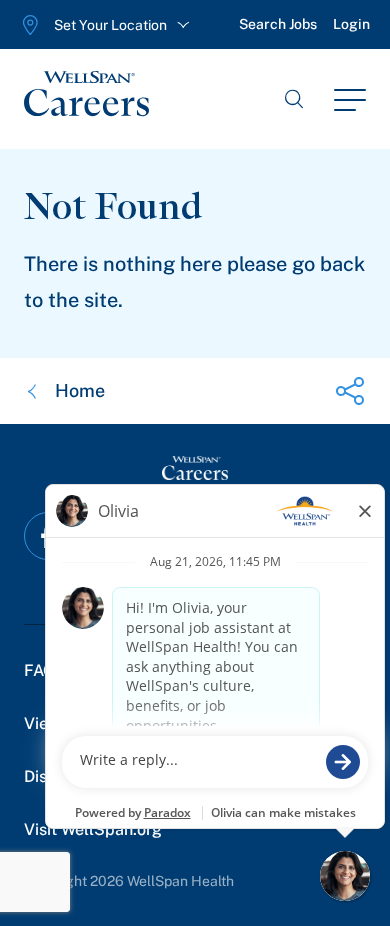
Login (351, 24)
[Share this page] (350, 391)
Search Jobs (278, 24)
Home (80, 390)
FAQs (43, 670)
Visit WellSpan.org (93, 829)
